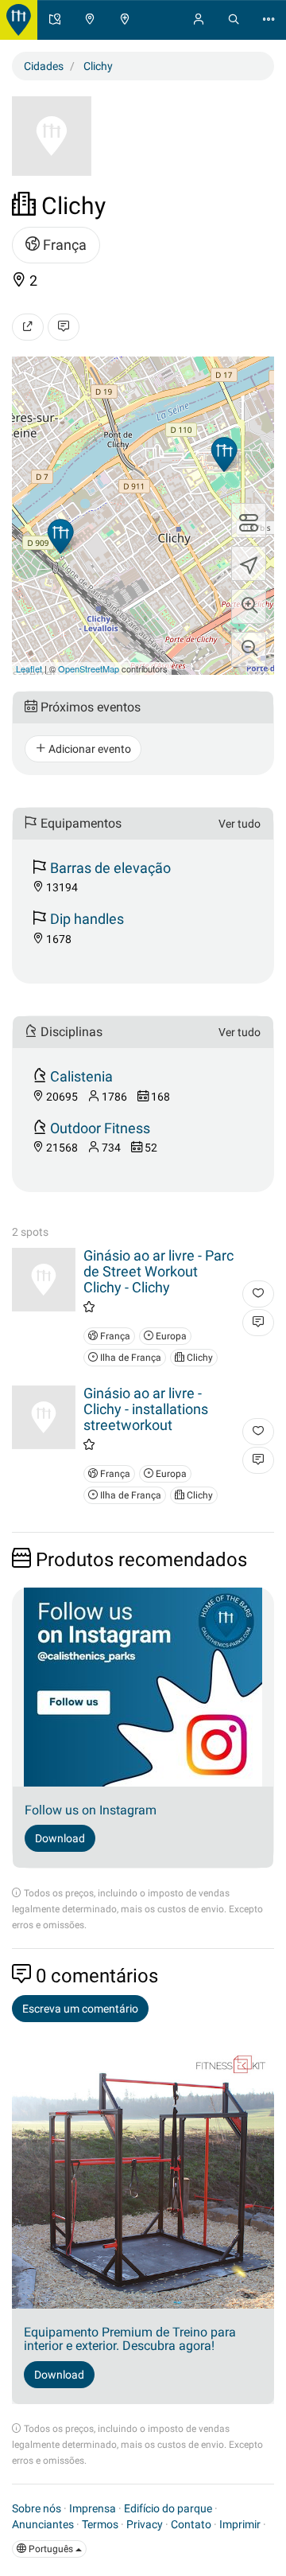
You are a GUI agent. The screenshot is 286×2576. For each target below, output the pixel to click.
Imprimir (240, 2524)
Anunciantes (43, 2524)
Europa (170, 1336)
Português (51, 2549)
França (63, 245)
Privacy (145, 2524)
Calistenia (81, 1076)
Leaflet (29, 668)
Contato (191, 2524)
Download (60, 1838)
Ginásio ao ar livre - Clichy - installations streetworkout (146, 1409)
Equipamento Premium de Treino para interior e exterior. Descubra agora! (130, 2339)
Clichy (199, 1358)
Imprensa (93, 2508)
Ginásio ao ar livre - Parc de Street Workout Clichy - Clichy (158, 1271)
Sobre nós (37, 2508)
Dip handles (87, 919)
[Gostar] (258, 1294)
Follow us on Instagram (91, 1810)
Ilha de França (129, 1358)
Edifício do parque (168, 2508)
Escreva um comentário (80, 2009)
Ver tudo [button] (240, 824)
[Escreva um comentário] (64, 327)
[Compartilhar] (28, 327)
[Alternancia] (249, 520)
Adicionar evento (89, 749)
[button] (249, 606)
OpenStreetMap (89, 668)
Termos (100, 2524)
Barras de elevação (110, 868)
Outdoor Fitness (100, 1128)
